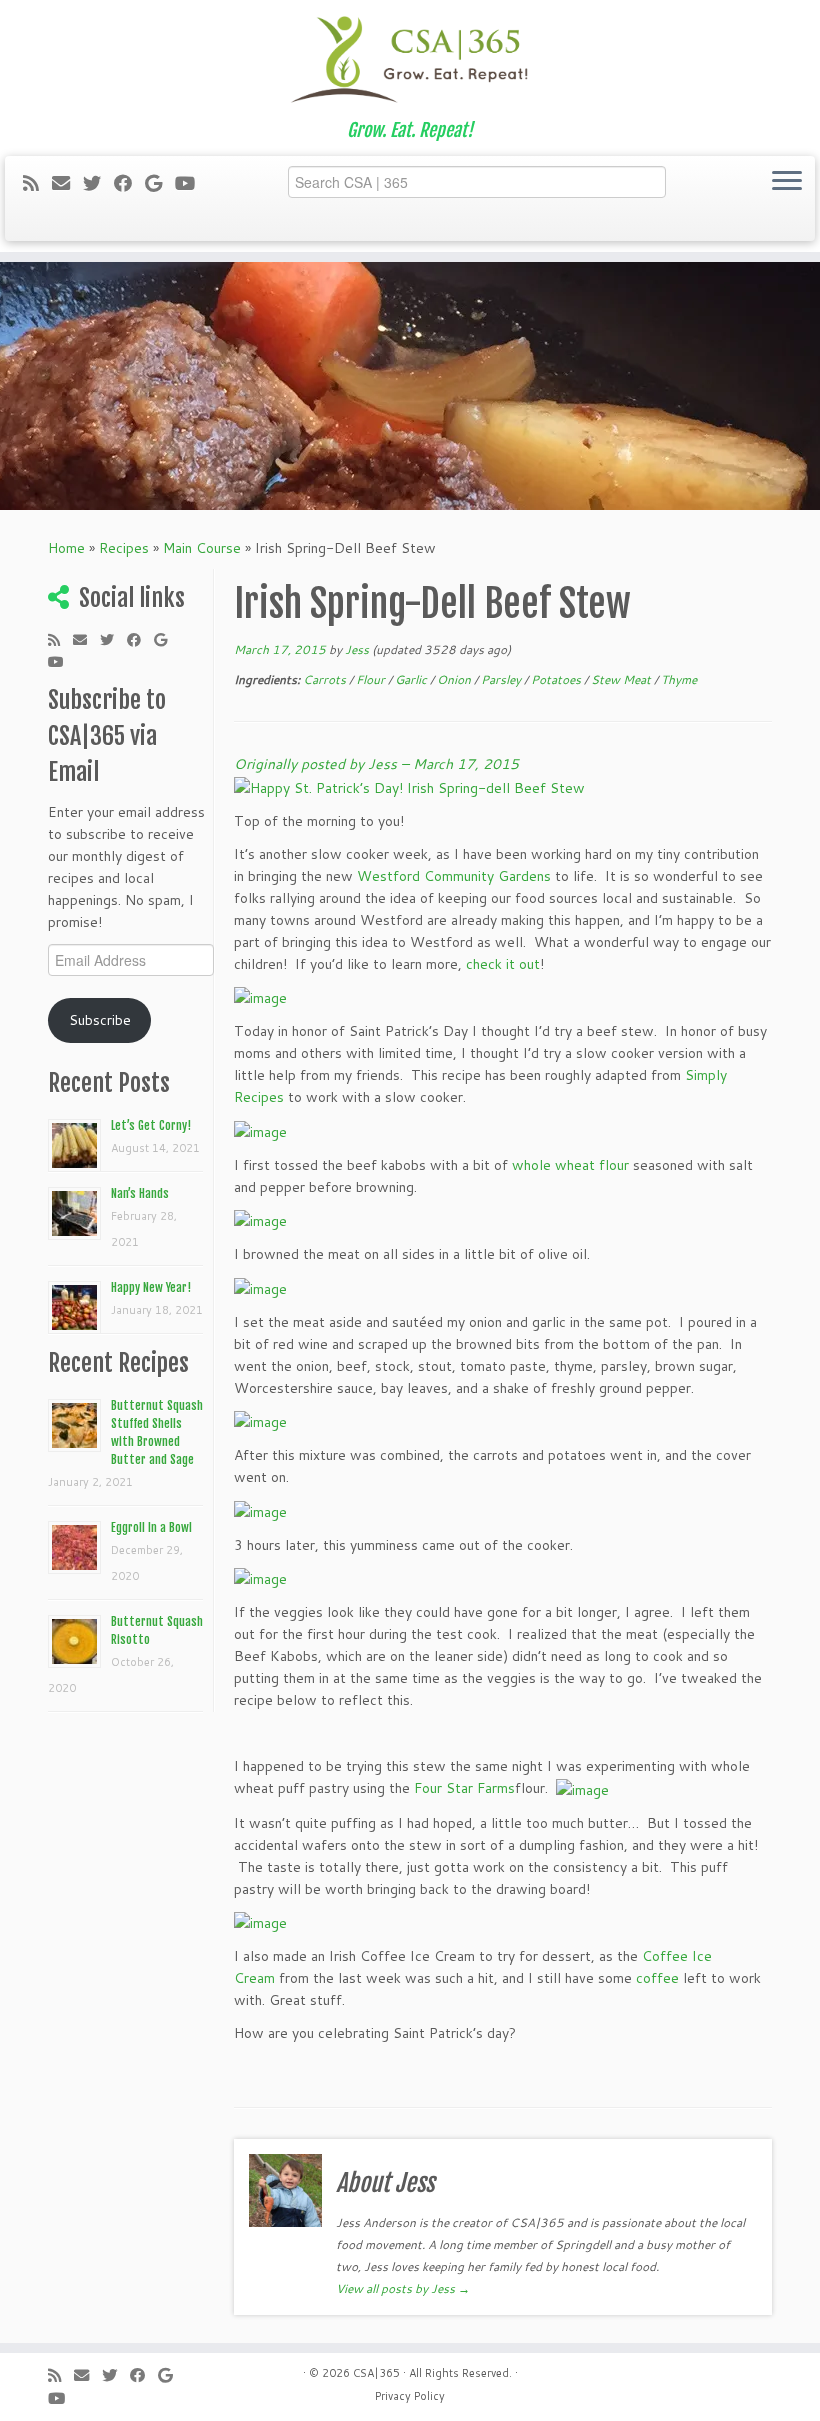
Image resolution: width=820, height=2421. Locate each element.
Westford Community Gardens (454, 876)
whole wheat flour (570, 1165)
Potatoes (556, 679)
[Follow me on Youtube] (191, 183)
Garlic (411, 679)
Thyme (679, 679)
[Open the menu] (787, 182)
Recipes (124, 548)
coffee (657, 1978)
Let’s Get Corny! (151, 1125)
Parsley (501, 679)
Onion (454, 679)
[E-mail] (67, 183)
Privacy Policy (410, 2396)
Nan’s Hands (140, 1193)
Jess (357, 649)
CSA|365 (376, 2373)
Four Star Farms (464, 1788)
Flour (370, 679)
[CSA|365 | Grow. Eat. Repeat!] (410, 60)
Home (66, 548)
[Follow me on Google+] (160, 183)
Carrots (324, 679)
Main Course (202, 548)
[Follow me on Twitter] (98, 183)
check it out (503, 964)
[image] (260, 997)
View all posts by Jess (403, 2288)
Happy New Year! (151, 1287)
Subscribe (100, 1020)
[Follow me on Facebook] (129, 183)
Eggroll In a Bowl (151, 1527)
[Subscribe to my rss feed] (37, 183)
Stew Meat (621, 679)
